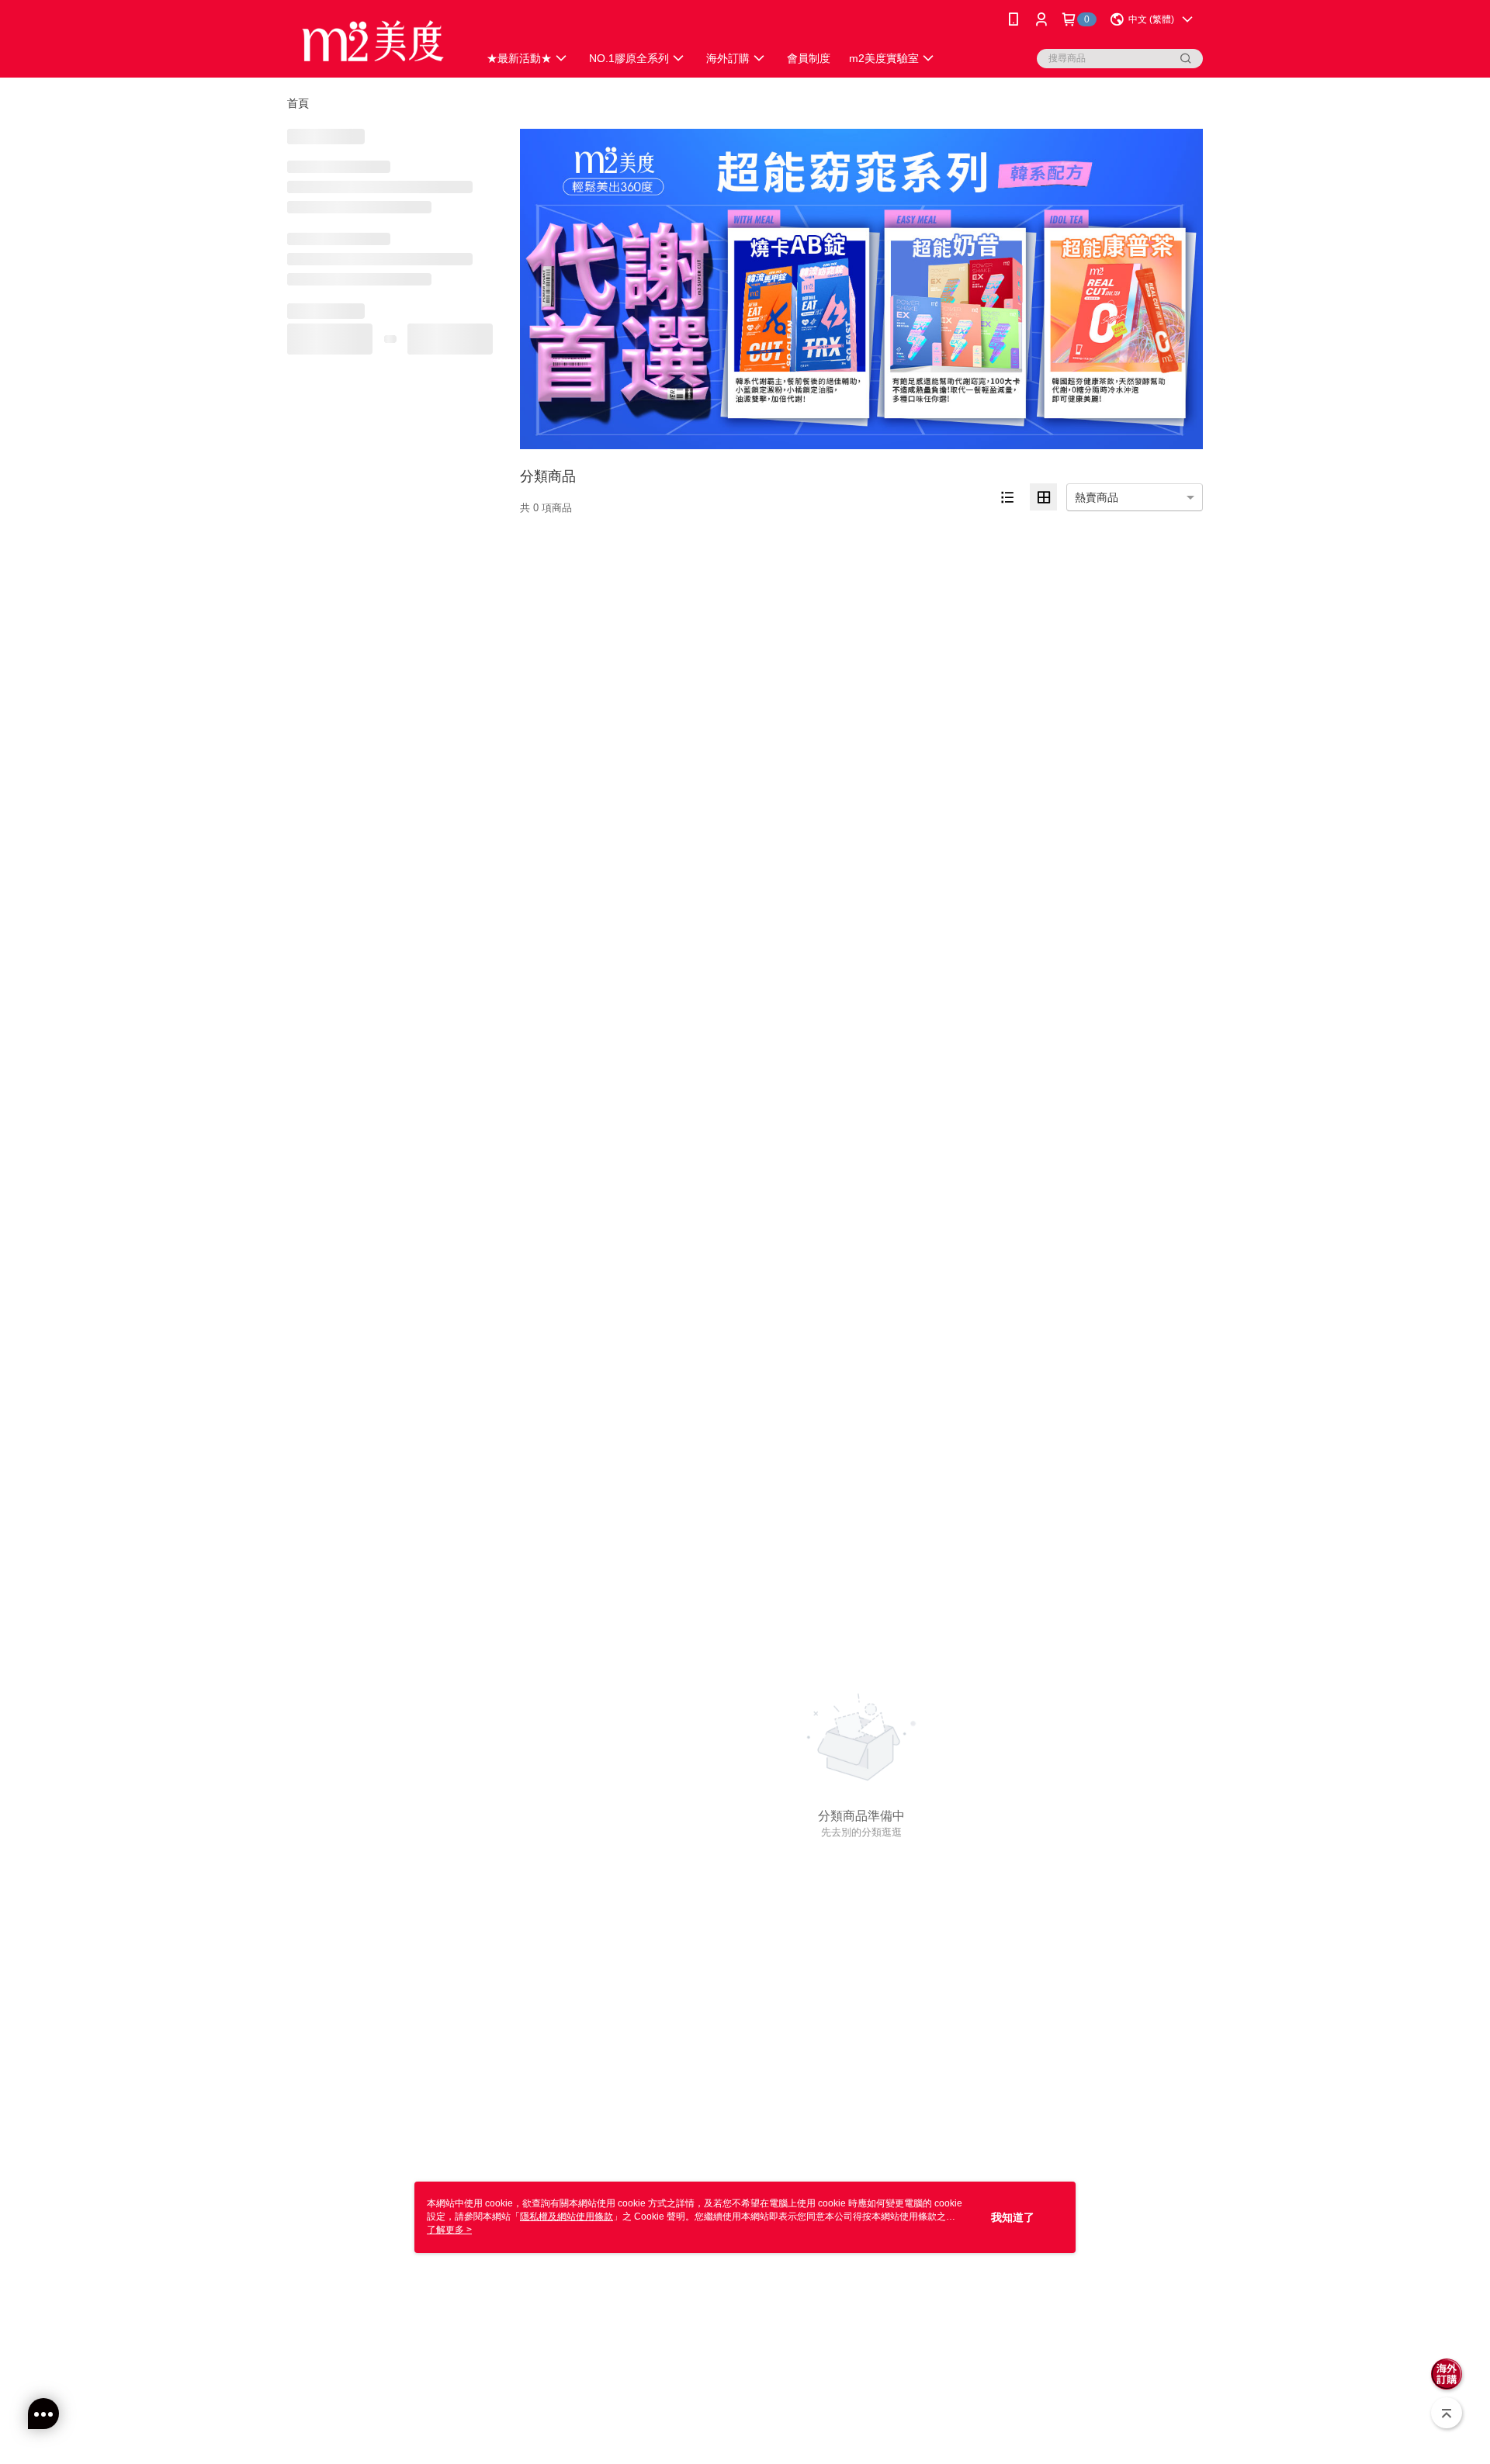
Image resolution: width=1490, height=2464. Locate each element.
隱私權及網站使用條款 (567, 2217)
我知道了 (1013, 2217)
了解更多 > (449, 2230)
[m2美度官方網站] (373, 41)
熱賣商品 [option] (1097, 497)
